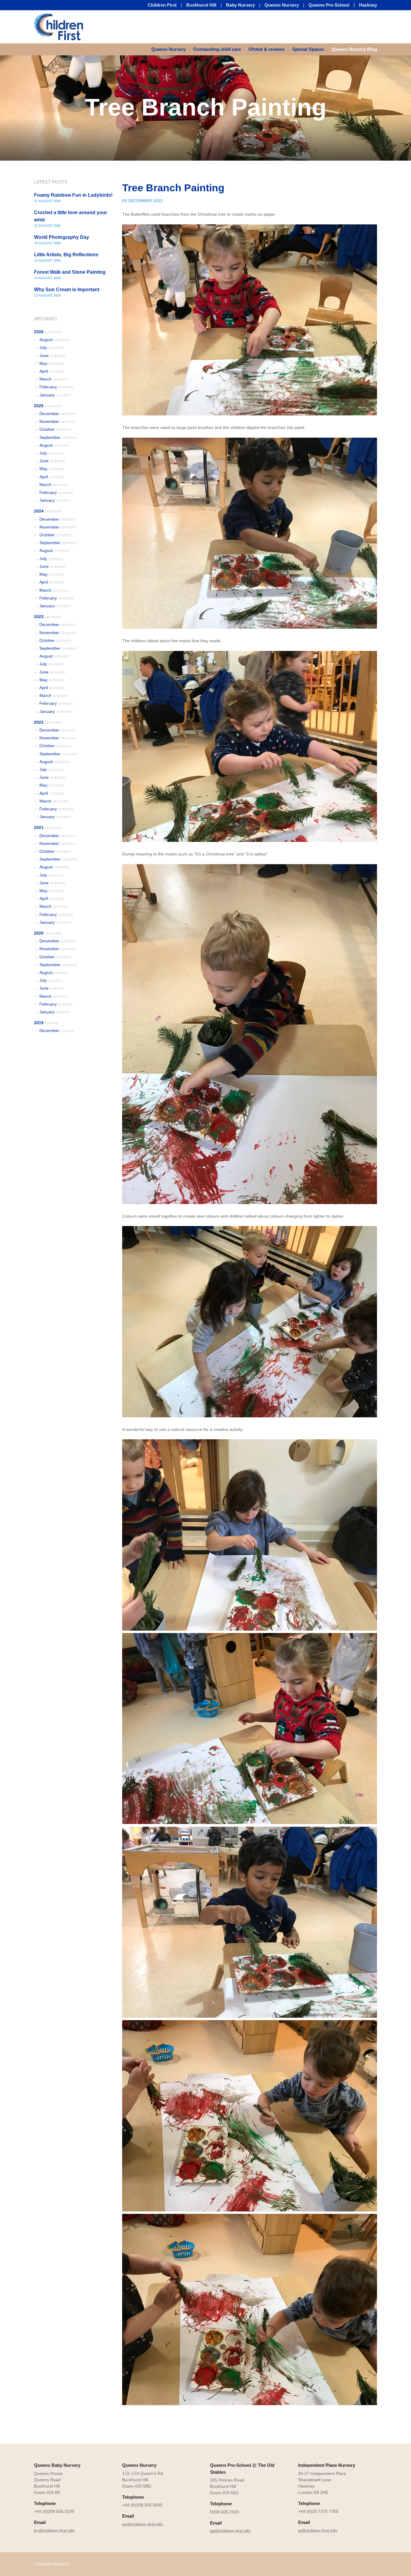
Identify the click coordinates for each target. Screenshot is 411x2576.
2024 (48, 511)
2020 (48, 933)
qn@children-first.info (142, 2524)
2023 (48, 617)
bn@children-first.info (54, 2531)
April (52, 371)
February (56, 387)
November (57, 421)
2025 (48, 406)
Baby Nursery (240, 5)
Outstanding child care (217, 49)
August (54, 340)
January (55, 395)
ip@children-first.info (318, 2531)
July (51, 347)
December (57, 414)
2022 (48, 722)
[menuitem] (170, 49)
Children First (162, 5)
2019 (46, 1023)
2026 (48, 332)
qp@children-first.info (230, 2531)
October (55, 429)
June (52, 356)
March (54, 379)
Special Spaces (308, 49)
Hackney (368, 5)
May (52, 363)
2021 (48, 827)
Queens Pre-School (329, 5)
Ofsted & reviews (267, 49)
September (58, 437)
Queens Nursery (282, 5)
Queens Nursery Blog (354, 49)
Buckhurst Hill (201, 5)
